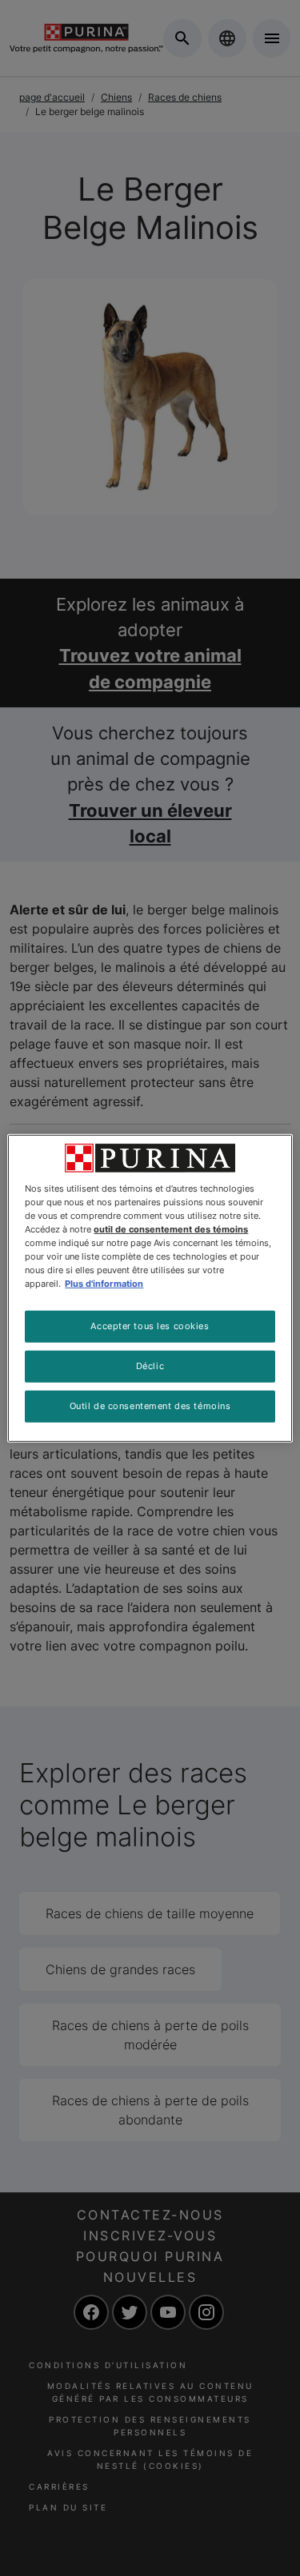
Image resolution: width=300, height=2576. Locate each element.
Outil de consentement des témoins (150, 1406)
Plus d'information (104, 1284)
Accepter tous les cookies (150, 1326)
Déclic (150, 1366)
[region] (150, 1288)
